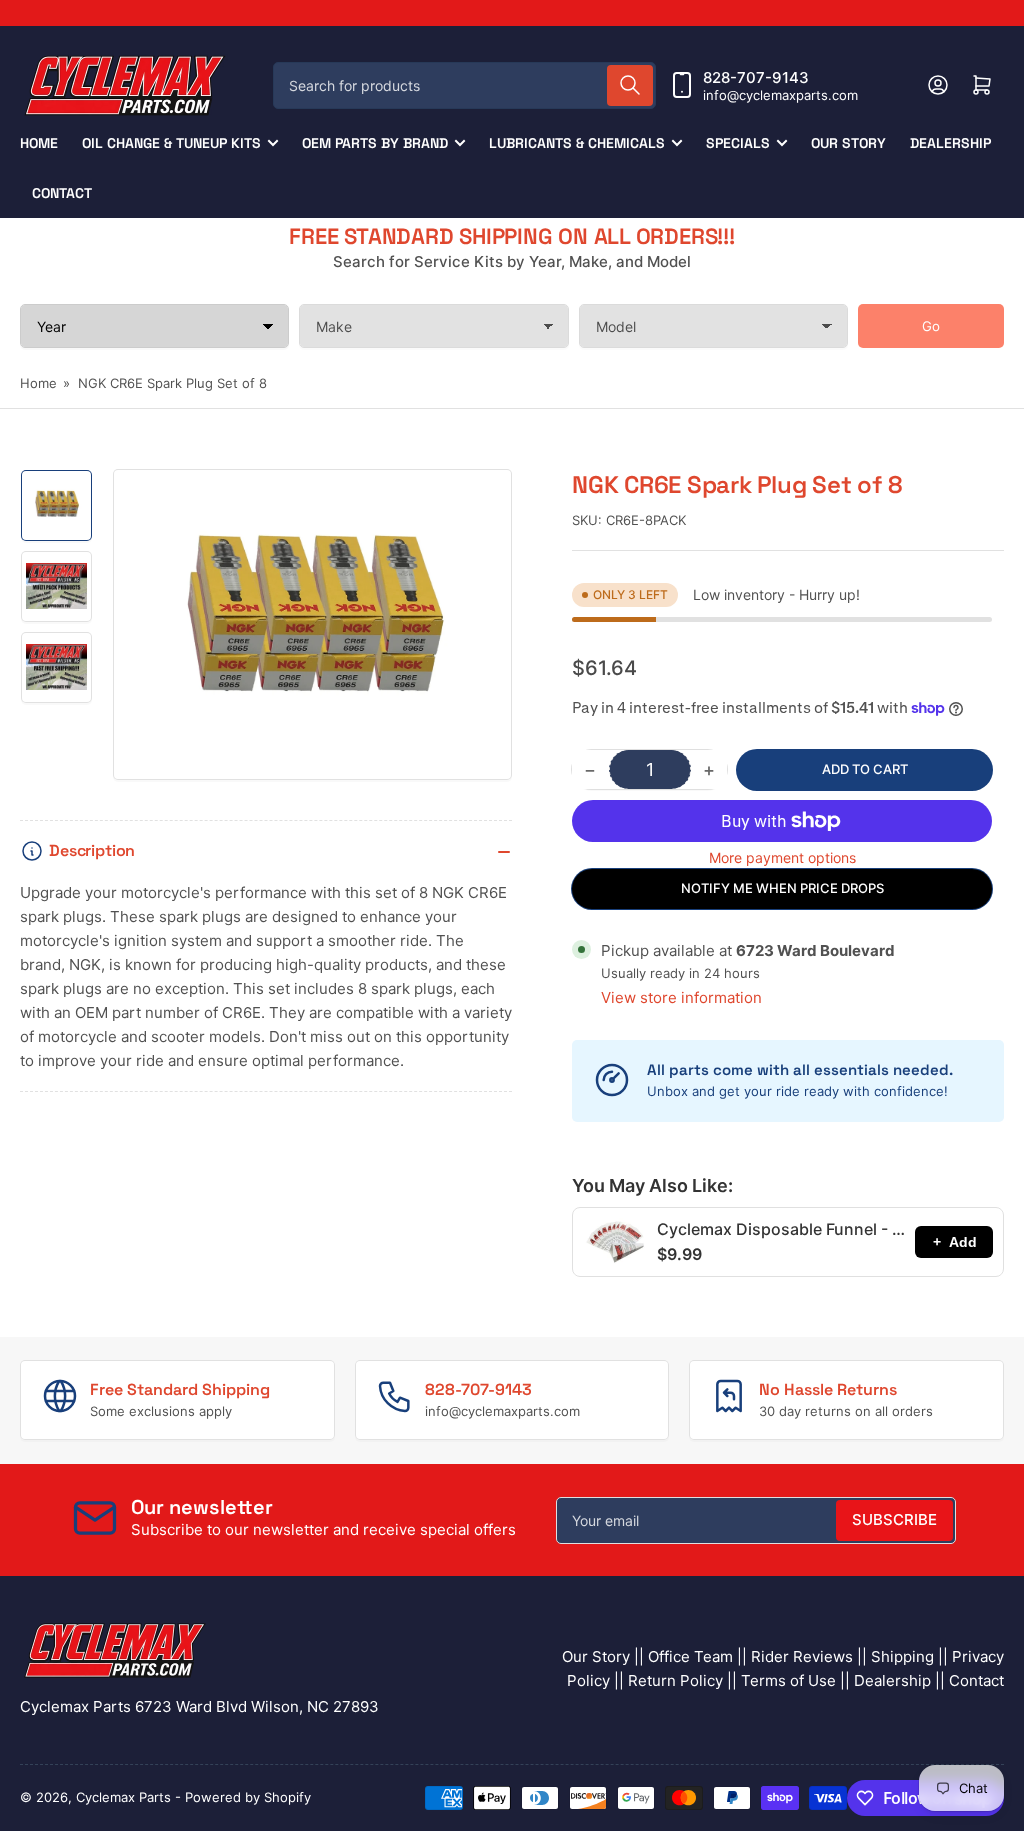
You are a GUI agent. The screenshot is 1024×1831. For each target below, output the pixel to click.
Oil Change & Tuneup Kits (171, 143)
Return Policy (675, 1680)
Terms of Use (788, 1680)
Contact (62, 193)
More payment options (782, 857)
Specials (738, 143)
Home (39, 143)
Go (931, 326)
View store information (681, 997)
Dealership (950, 143)
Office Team (690, 1656)
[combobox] (464, 85)
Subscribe (894, 1519)
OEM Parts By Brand (375, 143)
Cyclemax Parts (123, 1797)
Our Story (848, 143)
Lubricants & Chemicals (577, 143)
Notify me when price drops (782, 888)
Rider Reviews (802, 1656)
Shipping (902, 1656)
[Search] (630, 85)
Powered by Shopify (248, 1797)
